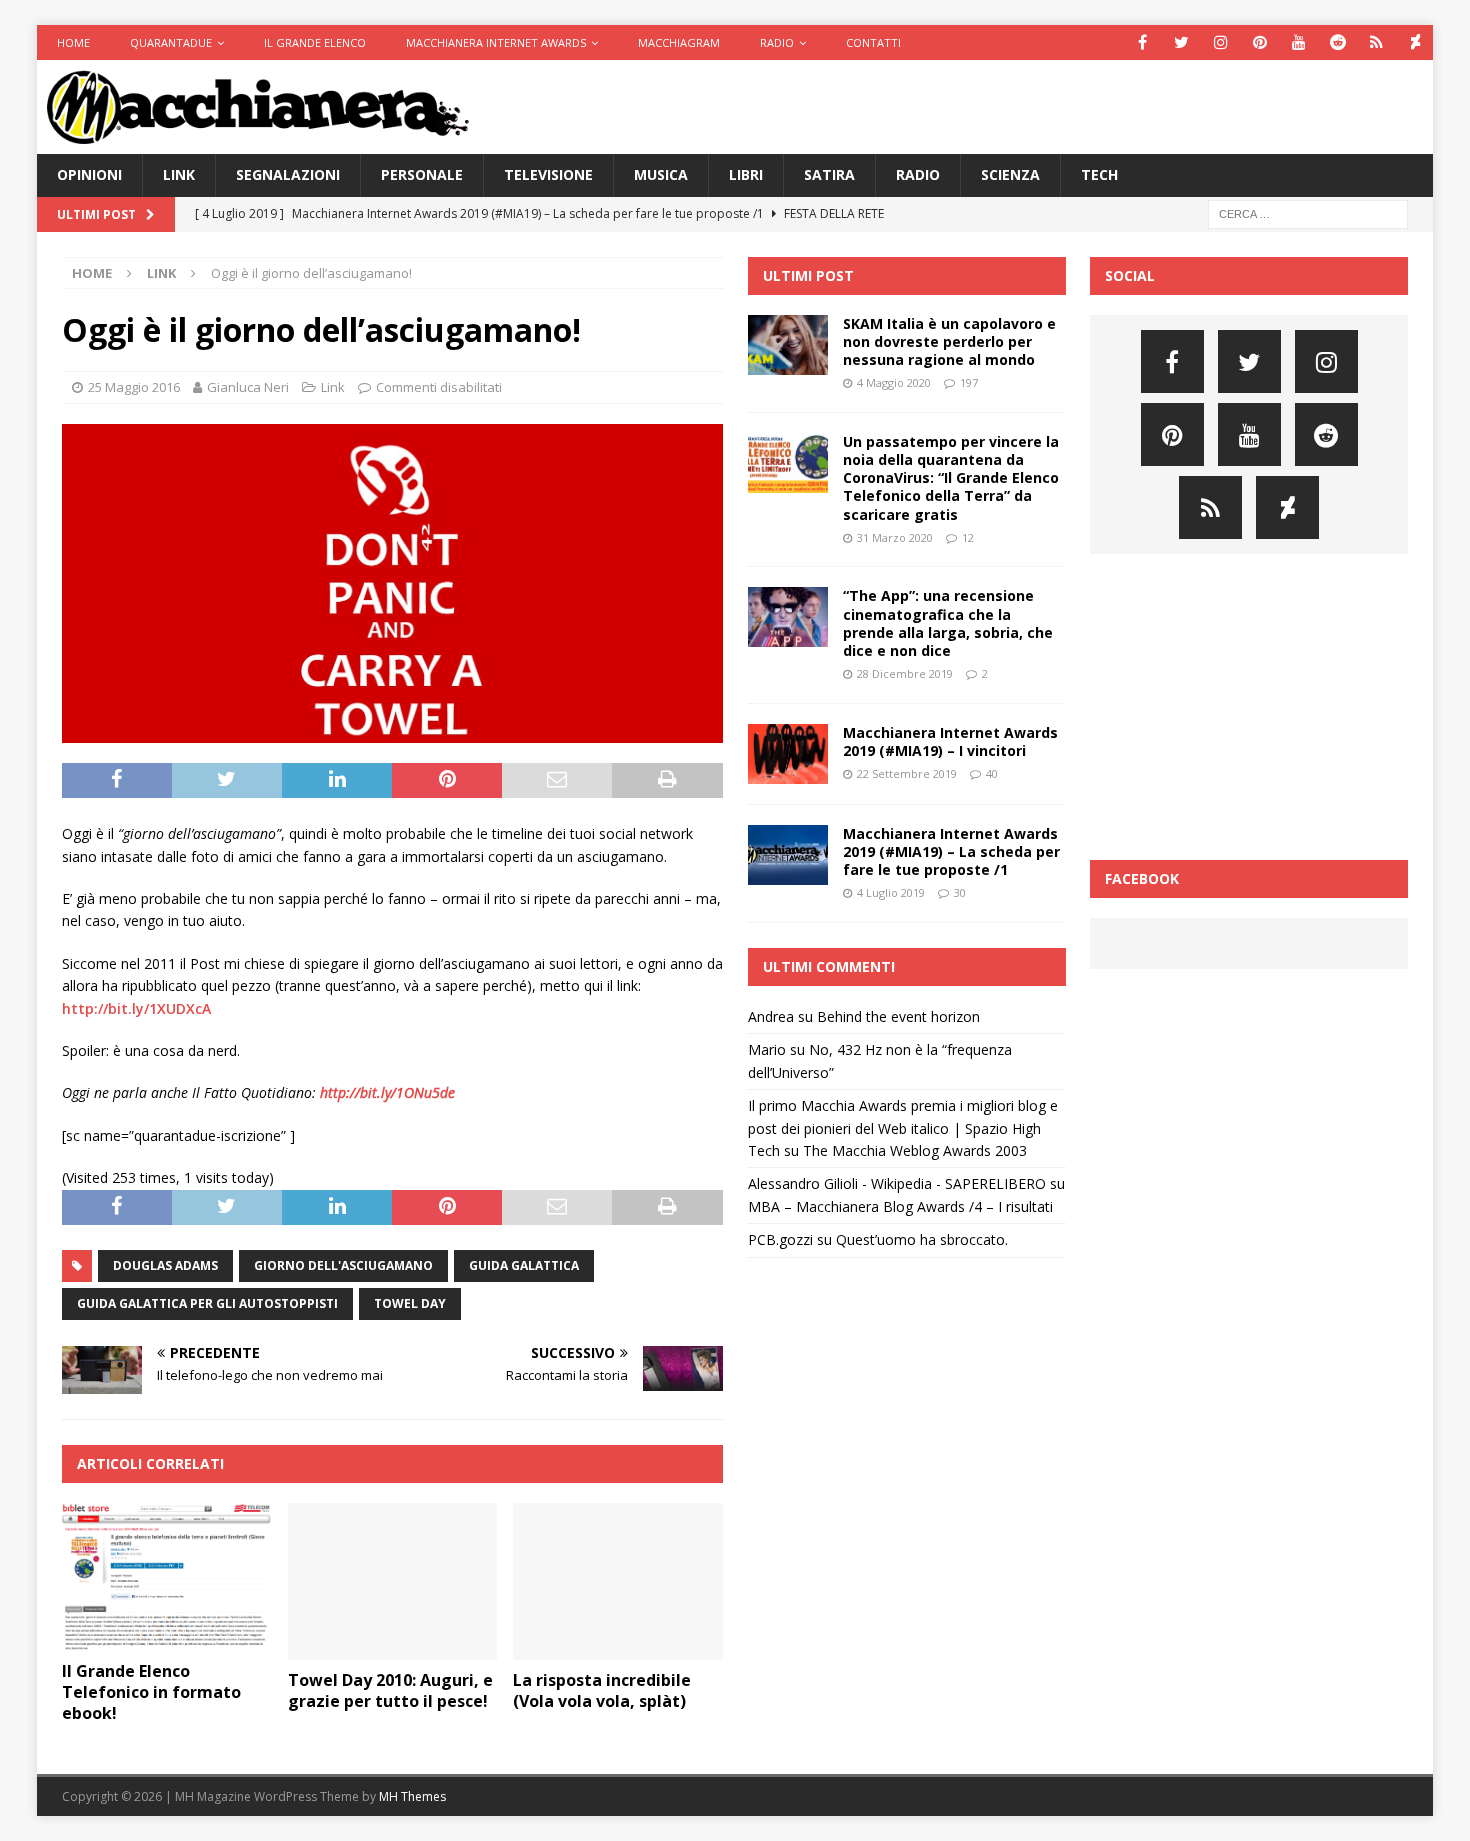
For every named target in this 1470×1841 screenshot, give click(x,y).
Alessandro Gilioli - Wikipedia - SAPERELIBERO (897, 1183)
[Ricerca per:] (1308, 212)
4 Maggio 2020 (894, 382)
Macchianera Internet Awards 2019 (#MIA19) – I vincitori (950, 741)
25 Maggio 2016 (134, 387)
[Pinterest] (1259, 42)
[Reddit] (1337, 42)
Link (179, 174)
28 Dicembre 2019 (905, 673)
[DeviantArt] (1415, 42)
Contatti (873, 42)
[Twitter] (1181, 42)
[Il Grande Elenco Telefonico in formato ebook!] (166, 1577)
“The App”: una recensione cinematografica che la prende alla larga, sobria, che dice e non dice (948, 623)
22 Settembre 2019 (907, 773)
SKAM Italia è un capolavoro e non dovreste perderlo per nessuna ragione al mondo (949, 341)
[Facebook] (1142, 42)
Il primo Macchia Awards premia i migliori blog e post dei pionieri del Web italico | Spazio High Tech (903, 1128)
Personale (422, 174)
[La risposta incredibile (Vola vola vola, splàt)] (617, 1581)
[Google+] (1376, 42)
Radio (777, 42)
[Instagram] (1220, 42)
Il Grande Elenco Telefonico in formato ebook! (151, 1692)
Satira (829, 174)
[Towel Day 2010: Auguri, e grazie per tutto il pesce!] (392, 1581)
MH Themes (412, 1796)
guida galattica (524, 1265)
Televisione (548, 174)
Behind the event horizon (898, 1016)
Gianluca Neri (248, 387)
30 (960, 892)
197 (969, 382)
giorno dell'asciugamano (343, 1265)
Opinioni (89, 174)
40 (992, 773)
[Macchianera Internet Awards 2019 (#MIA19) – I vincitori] (788, 754)
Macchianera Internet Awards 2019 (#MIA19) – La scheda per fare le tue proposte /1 (951, 851)
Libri (746, 174)
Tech (1099, 174)
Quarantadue (171, 42)
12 (968, 537)
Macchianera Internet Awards (496, 42)
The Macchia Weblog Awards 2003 (915, 1150)
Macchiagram (679, 42)
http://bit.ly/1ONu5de (387, 1092)
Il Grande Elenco (315, 42)
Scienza (1010, 174)
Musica (661, 174)
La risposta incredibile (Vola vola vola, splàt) (602, 1690)
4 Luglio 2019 (891, 892)
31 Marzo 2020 (895, 537)
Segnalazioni (288, 174)
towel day (410, 1303)
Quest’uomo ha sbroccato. (922, 1239)
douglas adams (165, 1265)
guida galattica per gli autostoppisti (207, 1303)
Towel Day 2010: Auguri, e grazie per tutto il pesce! (390, 1690)
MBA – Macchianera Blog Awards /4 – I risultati (900, 1206)
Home (73, 42)
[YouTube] (1298, 42)
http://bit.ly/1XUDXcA (136, 1008)
